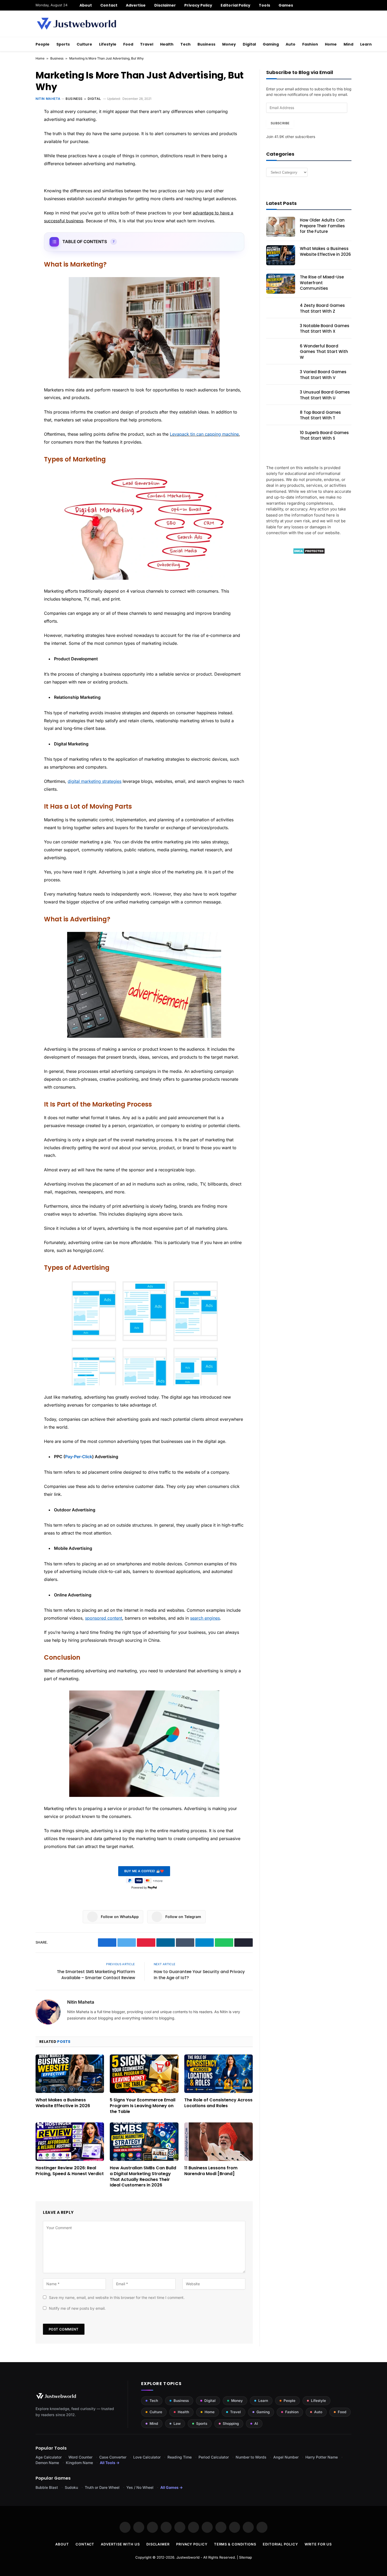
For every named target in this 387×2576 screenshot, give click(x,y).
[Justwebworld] (76, 24)
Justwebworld (188, 2557)
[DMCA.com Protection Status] (309, 553)
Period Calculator (214, 2457)
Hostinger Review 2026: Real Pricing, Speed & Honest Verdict (70, 2171)
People (43, 44)
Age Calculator (49, 2457)
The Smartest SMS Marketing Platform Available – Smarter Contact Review (96, 1975)
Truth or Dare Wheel (102, 2487)
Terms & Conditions (235, 2544)
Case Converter (113, 2457)
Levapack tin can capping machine (204, 434)
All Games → (172, 2487)
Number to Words (251, 2457)
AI (256, 2423)
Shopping (231, 2423)
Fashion (310, 44)
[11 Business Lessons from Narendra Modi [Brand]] (219, 2142)
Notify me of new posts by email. (77, 2308)
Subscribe (280, 123)
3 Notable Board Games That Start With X (325, 328)
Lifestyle (108, 44)
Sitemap (245, 2557)
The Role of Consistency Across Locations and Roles (218, 2103)
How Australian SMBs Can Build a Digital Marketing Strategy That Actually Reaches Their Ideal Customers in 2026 (143, 2177)
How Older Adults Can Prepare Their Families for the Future (322, 226)
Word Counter (80, 2457)
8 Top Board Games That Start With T (320, 415)
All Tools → (110, 2463)
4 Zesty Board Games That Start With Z (322, 308)
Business (206, 44)
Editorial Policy (235, 5)
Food (128, 44)
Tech (185, 44)
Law (177, 2423)
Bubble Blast (47, 2487)
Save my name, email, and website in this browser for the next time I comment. (117, 2297)
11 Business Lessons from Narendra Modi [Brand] (211, 2171)
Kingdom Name (79, 2463)
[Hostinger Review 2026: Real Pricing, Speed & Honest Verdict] (70, 2142)
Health (167, 44)
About (86, 5)
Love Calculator (147, 2457)
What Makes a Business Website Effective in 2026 (63, 2103)
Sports (63, 44)
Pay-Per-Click (79, 1457)
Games (286, 5)
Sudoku (71, 2487)
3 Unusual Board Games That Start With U (325, 395)
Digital (249, 44)
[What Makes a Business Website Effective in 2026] (70, 2074)
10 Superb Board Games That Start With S (324, 435)
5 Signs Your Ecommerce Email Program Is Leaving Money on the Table (143, 2106)
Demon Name (47, 2463)
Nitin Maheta (48, 99)
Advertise (136, 5)
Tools (264, 5)
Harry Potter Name (322, 2457)
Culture (84, 44)
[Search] (349, 5)
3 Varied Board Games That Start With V (323, 375)
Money (229, 44)
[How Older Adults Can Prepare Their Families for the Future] (281, 227)
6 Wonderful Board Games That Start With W (324, 352)
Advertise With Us (120, 2544)
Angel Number (286, 2457)
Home (331, 44)
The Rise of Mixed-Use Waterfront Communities (322, 283)
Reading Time (180, 2457)
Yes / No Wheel (140, 2487)
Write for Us (318, 2544)
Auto (291, 44)
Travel (147, 44)
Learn (366, 44)
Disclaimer (165, 5)
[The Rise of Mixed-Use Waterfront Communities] (281, 284)
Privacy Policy (198, 5)
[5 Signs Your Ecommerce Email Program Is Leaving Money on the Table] (144, 2074)
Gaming (271, 44)
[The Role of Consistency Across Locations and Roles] (219, 2074)
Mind (348, 44)
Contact (109, 5)
